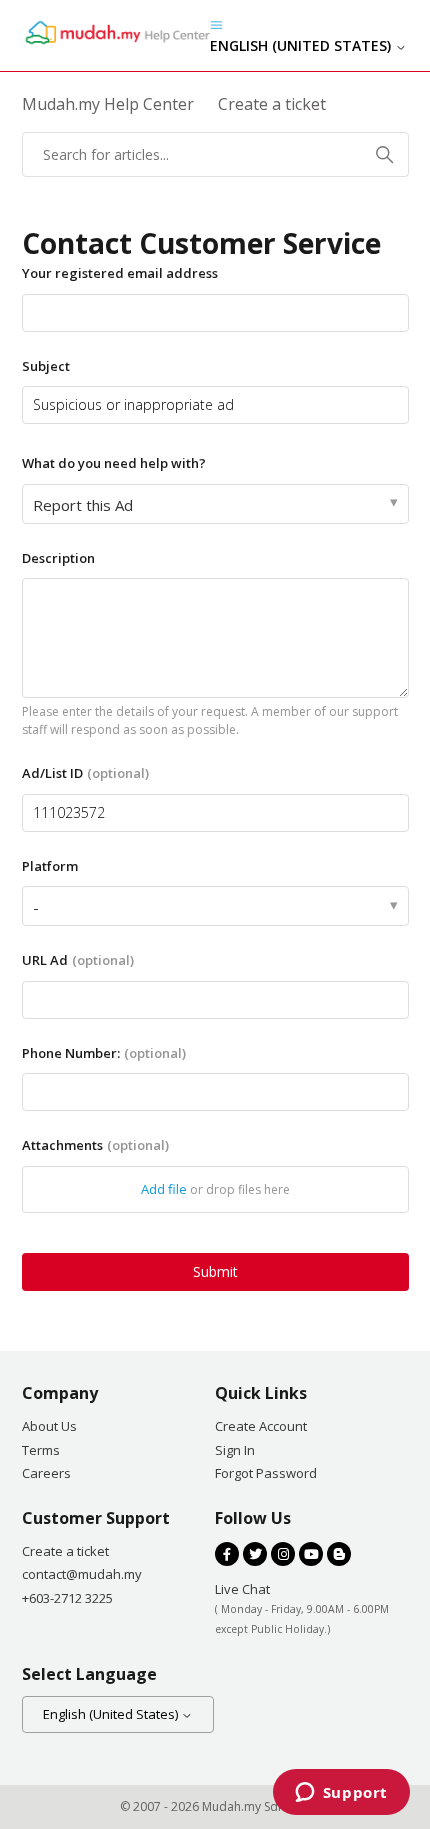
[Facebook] (227, 1554)
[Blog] (339, 1554)
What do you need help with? (114, 463)
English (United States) (302, 46)
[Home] (116, 42)
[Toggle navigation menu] (216, 24)
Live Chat (242, 1589)
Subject (46, 366)
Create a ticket (65, 1551)
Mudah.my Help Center (108, 104)
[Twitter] (255, 1554)
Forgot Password (266, 1473)
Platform (50, 866)
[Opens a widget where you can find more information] (341, 1794)
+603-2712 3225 (67, 1598)
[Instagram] (283, 1554)
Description (58, 558)
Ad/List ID (85, 773)
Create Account (261, 1426)
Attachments (95, 1145)
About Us (49, 1426)
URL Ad (78, 960)
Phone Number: (104, 1053)
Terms (41, 1450)
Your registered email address (120, 273)
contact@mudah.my (82, 1574)
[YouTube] (311, 1554)
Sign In (235, 1450)
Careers (46, 1473)
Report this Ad (83, 505)
